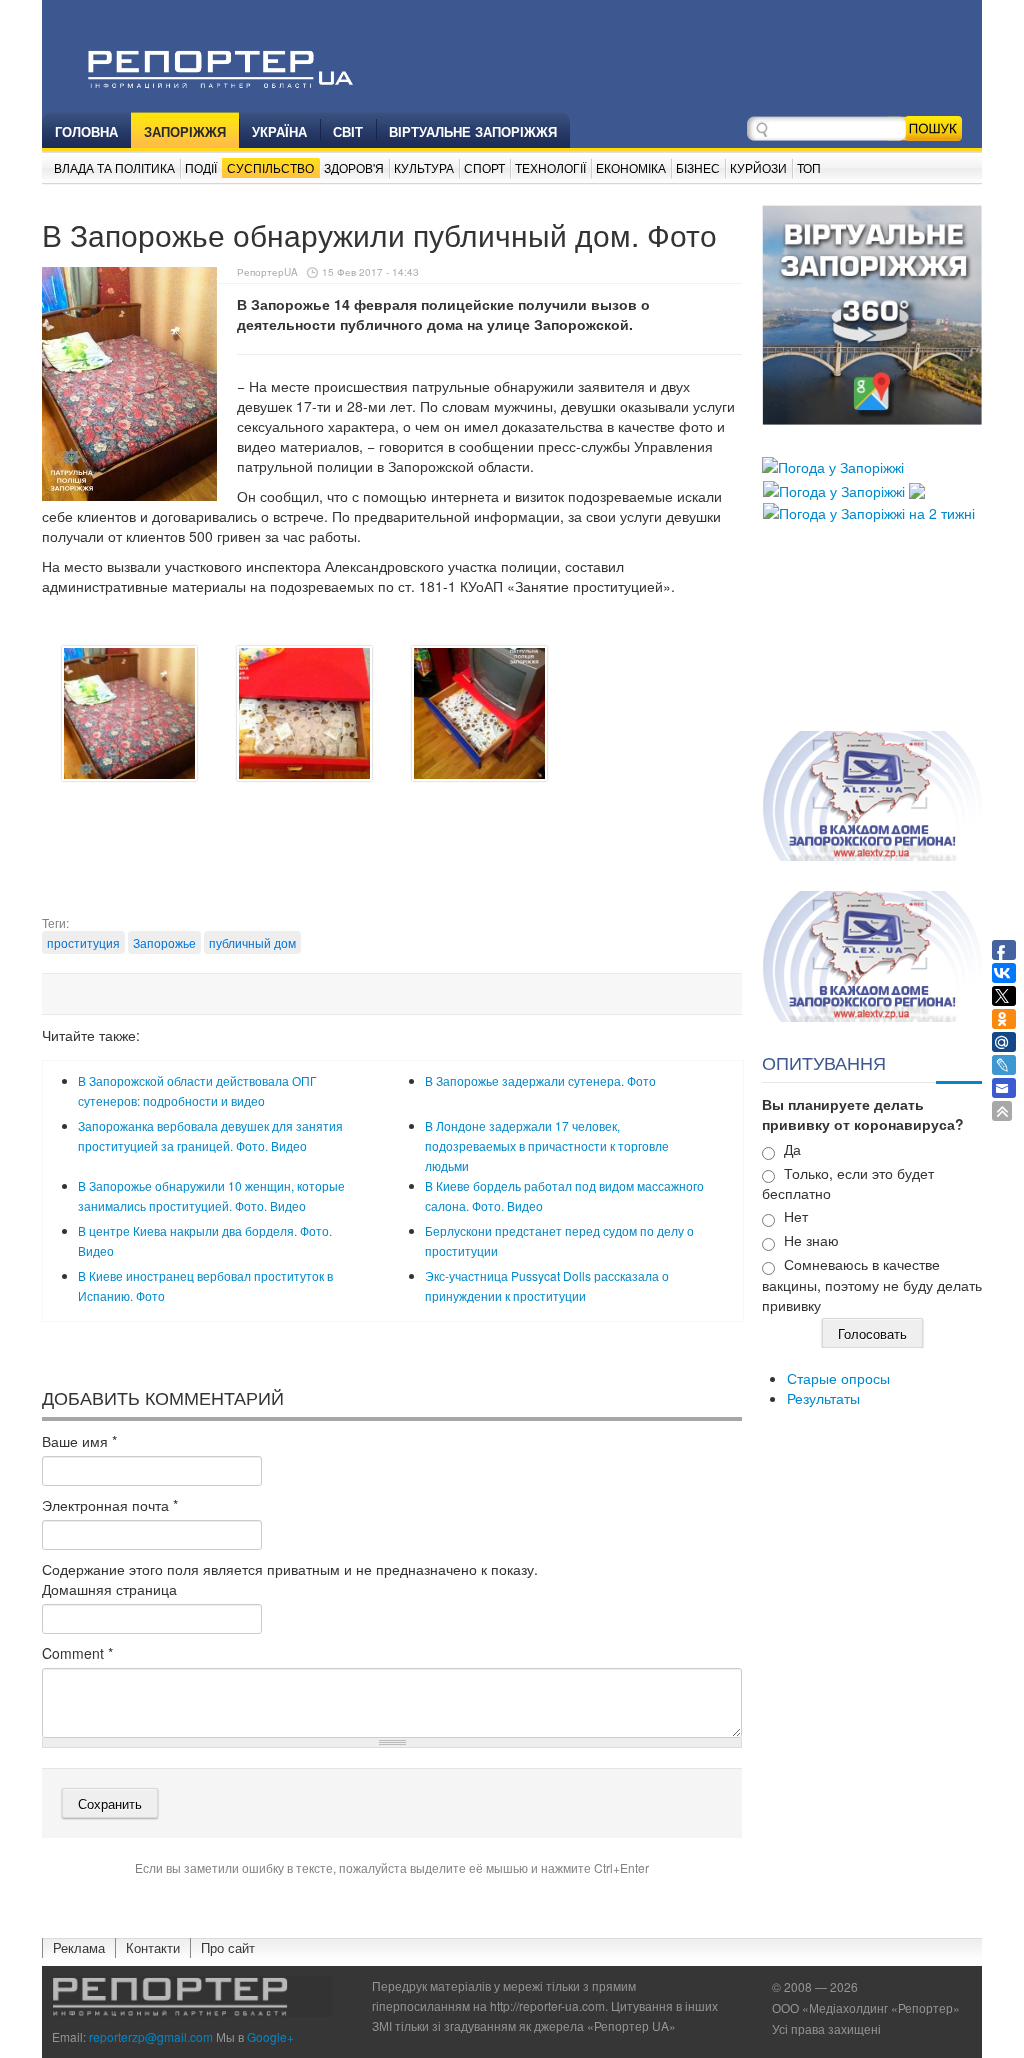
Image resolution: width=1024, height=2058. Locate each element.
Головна (86, 131)
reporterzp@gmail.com (151, 2036)
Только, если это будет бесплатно (848, 1183)
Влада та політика (114, 167)
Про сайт (228, 1947)
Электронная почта (110, 1505)
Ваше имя (79, 1441)
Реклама (79, 1947)
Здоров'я (354, 167)
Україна (279, 131)
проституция (83, 942)
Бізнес (698, 167)
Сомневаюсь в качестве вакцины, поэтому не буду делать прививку (872, 1284)
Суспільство (270, 167)
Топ (809, 167)
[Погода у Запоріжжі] (833, 465)
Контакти (153, 1947)
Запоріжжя (185, 131)
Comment (77, 1653)
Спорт (484, 167)
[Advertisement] (406, 864)
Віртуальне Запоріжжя (473, 131)
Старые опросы (838, 1378)
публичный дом (252, 942)
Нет (796, 1216)
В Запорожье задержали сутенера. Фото (540, 1080)
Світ (348, 131)
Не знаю (811, 1240)
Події (201, 167)
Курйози (758, 167)
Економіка (631, 167)
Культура (424, 167)
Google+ (270, 2036)
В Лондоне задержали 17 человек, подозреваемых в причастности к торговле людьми (547, 1145)
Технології (550, 167)
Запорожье (164, 942)
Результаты (823, 1398)
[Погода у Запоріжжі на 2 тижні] (869, 511)
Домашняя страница (109, 1589)
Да (792, 1149)
